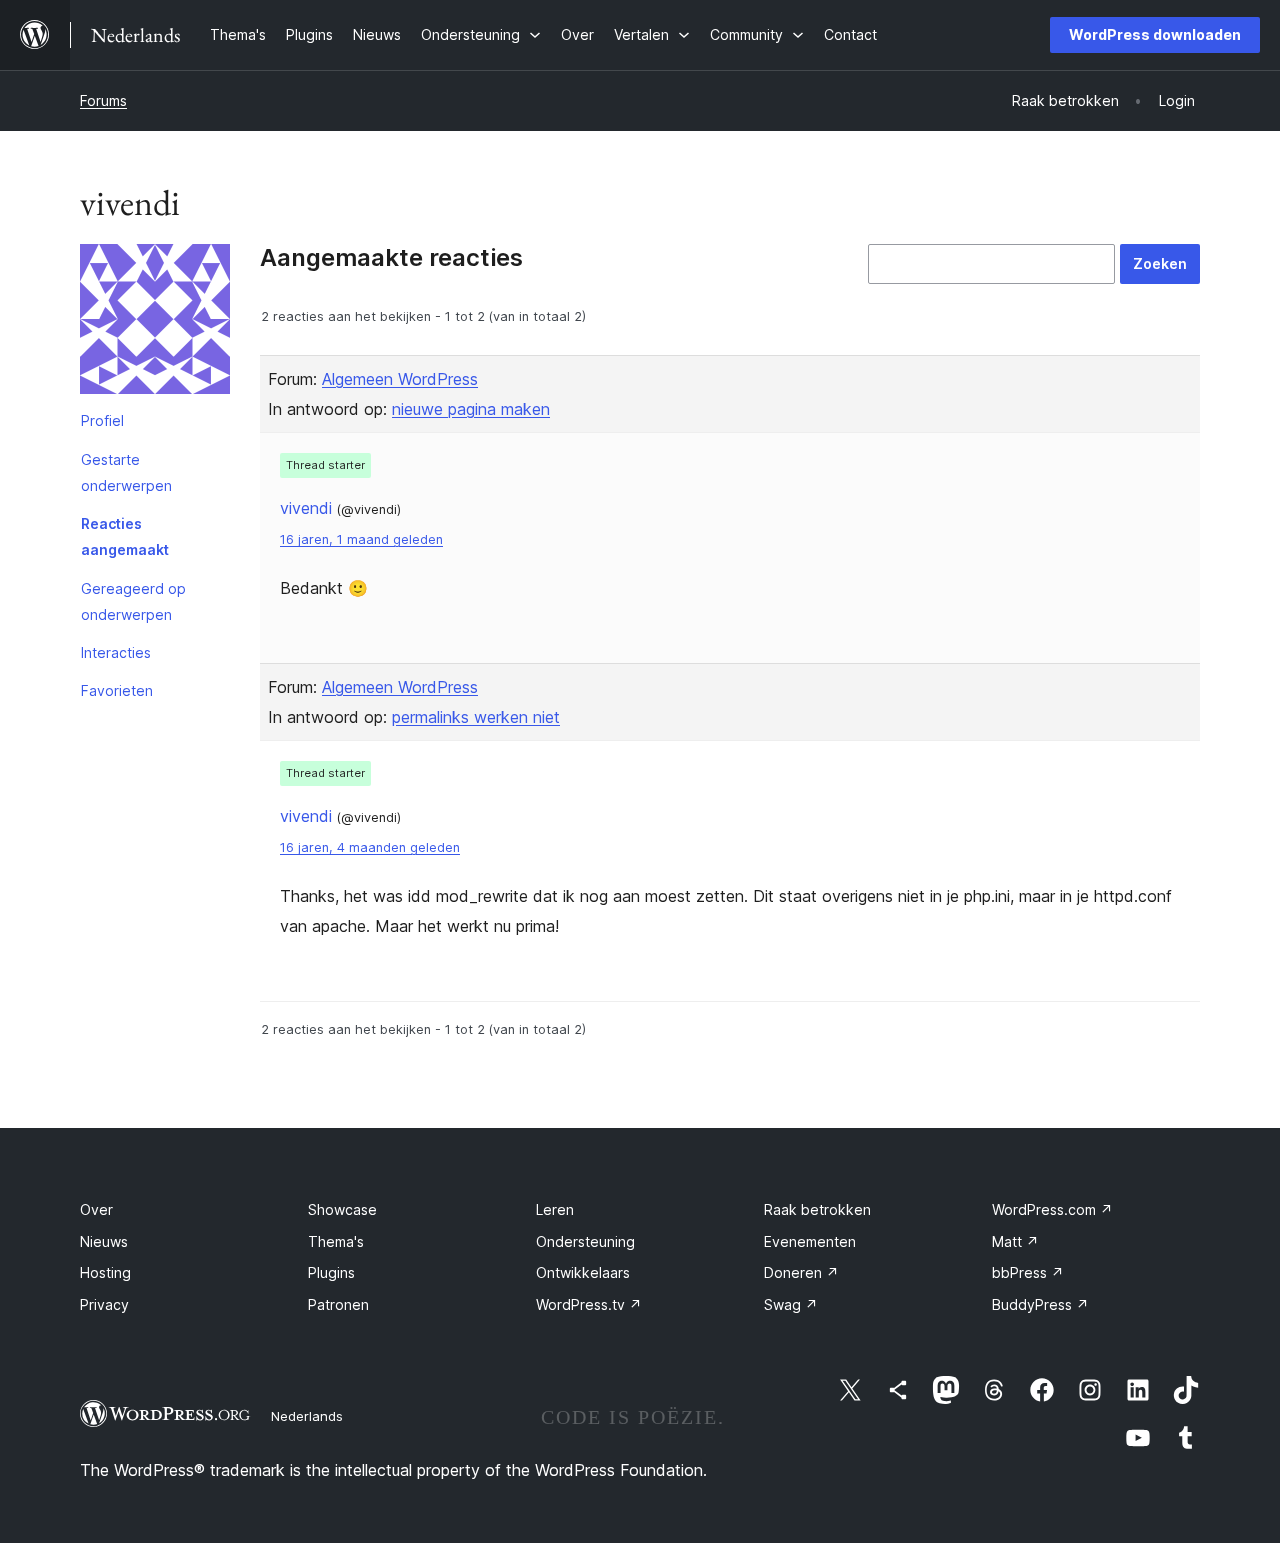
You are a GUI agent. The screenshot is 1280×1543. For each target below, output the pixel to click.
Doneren (801, 1272)
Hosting (105, 1272)
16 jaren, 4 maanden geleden (370, 847)
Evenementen (810, 1241)
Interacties (116, 652)
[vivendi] (155, 323)
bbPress (1028, 1272)
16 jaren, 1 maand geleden (361, 539)
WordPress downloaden (1155, 34)
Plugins (331, 1272)
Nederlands (307, 1416)
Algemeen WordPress (400, 379)
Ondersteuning (585, 1241)
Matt (1015, 1241)
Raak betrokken (817, 1209)
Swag (791, 1304)
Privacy (104, 1304)
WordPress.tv (589, 1304)
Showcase (342, 1209)
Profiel (102, 420)
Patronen (338, 1304)
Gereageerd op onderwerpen (133, 601)
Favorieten (117, 690)
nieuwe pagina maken (471, 409)
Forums (103, 100)
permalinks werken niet (476, 717)
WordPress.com (1052, 1209)
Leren (555, 1209)
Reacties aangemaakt (125, 536)
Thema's (336, 1241)
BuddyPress (1040, 1304)
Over (96, 1209)
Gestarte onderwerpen (126, 472)
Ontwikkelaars (583, 1272)
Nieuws (104, 1241)
